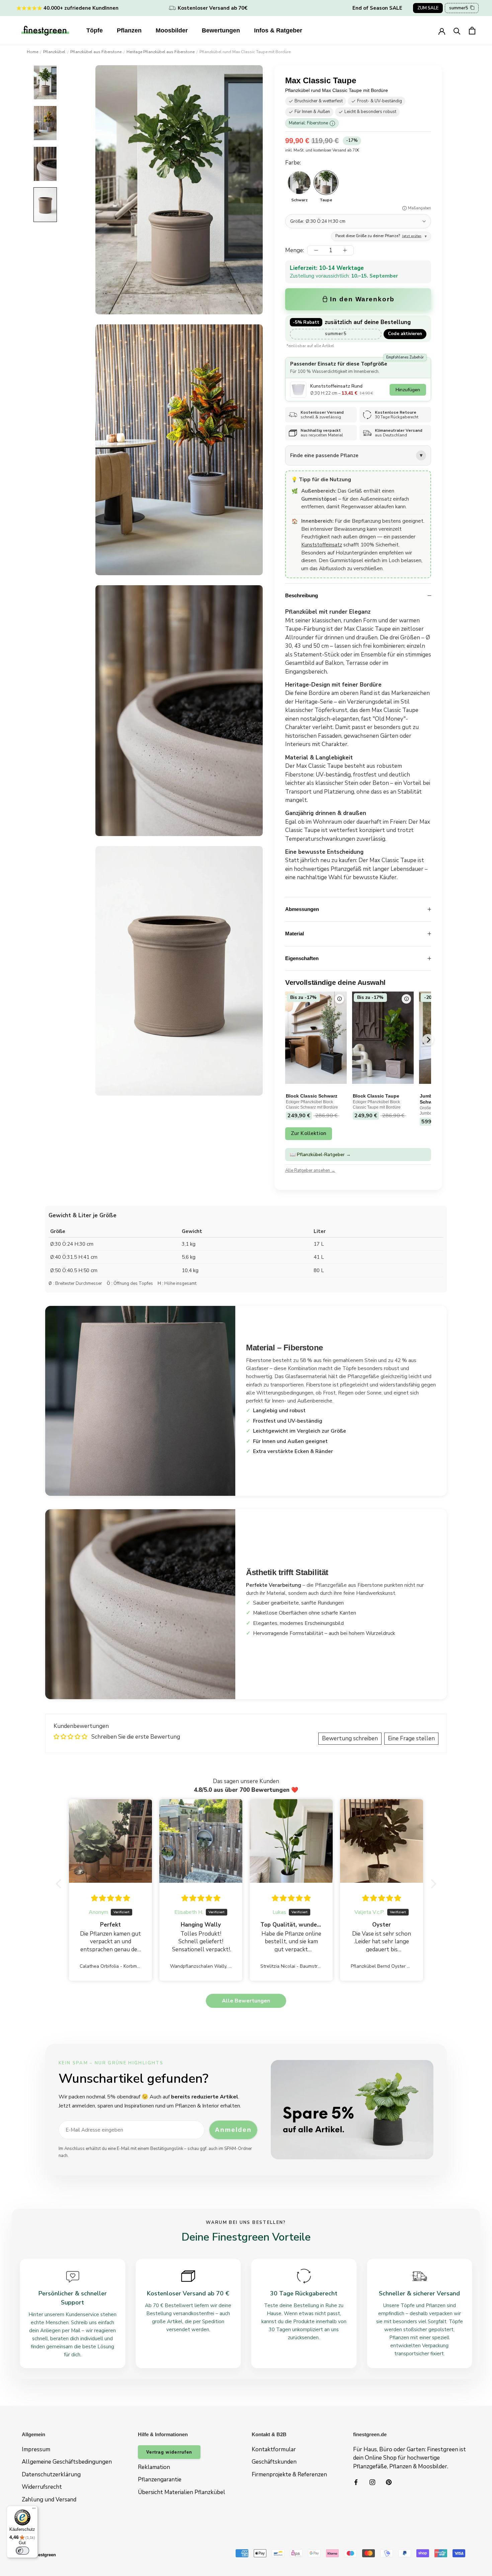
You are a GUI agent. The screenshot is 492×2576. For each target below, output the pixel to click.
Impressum (36, 2449)
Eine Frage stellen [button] (411, 1738)
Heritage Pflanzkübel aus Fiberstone (160, 52)
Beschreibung (302, 595)
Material (295, 934)
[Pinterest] (389, 2482)
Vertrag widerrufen (169, 2452)
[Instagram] (372, 2482)
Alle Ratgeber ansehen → (310, 1170)
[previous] (285, 1040)
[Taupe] (326, 183)
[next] (428, 1040)
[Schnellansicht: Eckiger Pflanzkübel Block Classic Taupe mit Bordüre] (406, 999)
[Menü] (34, 2510)
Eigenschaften (302, 958)
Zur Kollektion (309, 1133)
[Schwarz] (299, 183)
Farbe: (293, 163)
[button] (60, 1884)
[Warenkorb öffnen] (472, 31)
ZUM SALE (428, 8)
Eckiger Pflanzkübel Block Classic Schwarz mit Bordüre (312, 1105)
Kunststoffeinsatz (322, 545)
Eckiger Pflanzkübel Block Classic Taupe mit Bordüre (377, 1105)
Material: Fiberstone (311, 123)
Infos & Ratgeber (278, 30)
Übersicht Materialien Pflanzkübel (182, 2492)
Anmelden (233, 2130)
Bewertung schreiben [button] (350, 1738)
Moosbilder (172, 30)
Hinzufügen (408, 390)
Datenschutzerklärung (51, 2475)
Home (32, 52)
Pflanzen (129, 30)
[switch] (22, 2551)
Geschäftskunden (274, 2462)
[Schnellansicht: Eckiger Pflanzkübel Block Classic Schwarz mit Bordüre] (339, 999)
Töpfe (95, 30)
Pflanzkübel (54, 52)
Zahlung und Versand (49, 2500)
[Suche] (457, 31)
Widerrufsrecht (42, 2487)
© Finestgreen (41, 2555)
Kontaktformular (274, 2449)
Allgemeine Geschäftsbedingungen (67, 2462)
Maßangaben (420, 208)
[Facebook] (356, 2482)
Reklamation (154, 2467)
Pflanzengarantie (160, 2480)
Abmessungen (302, 909)
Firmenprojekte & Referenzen (289, 2475)
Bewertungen (221, 30)
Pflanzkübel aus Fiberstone (96, 52)
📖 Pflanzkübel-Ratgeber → (320, 1155)
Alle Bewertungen (246, 2001)
